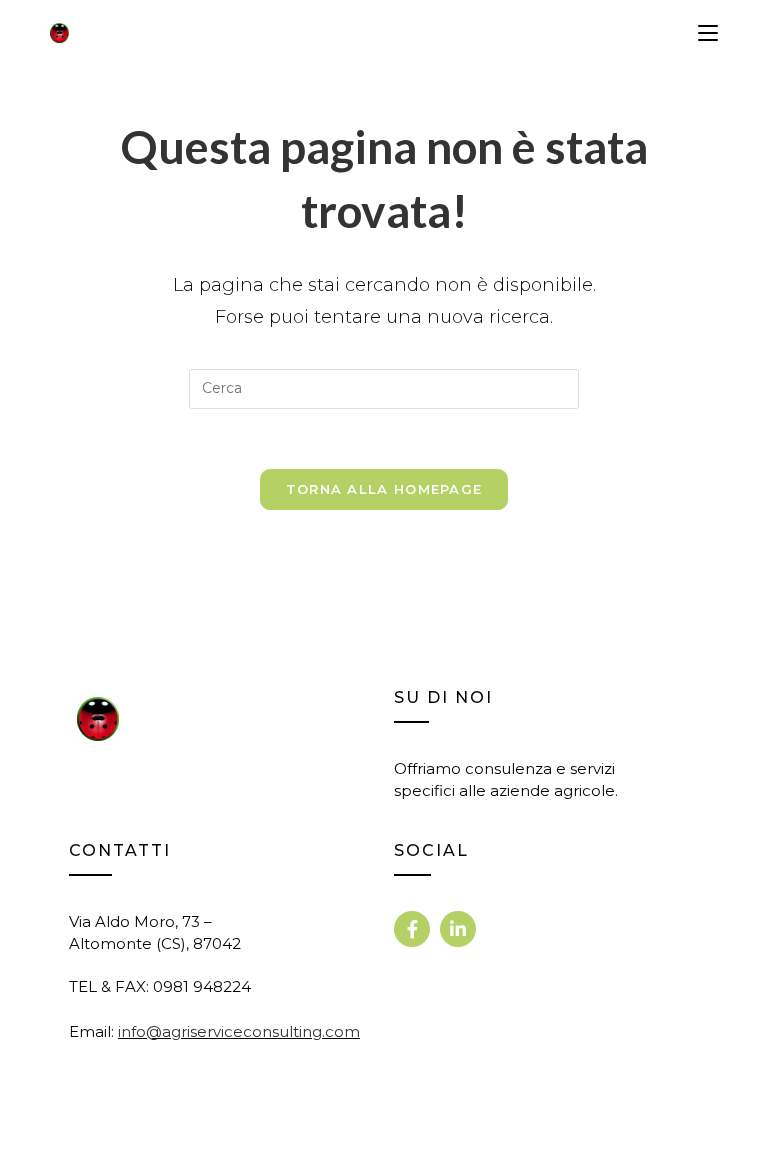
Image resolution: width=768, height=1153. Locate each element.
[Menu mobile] (708, 32)
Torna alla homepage (384, 489)
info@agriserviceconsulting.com (239, 1031)
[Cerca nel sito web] (384, 387)
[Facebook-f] (412, 929)
